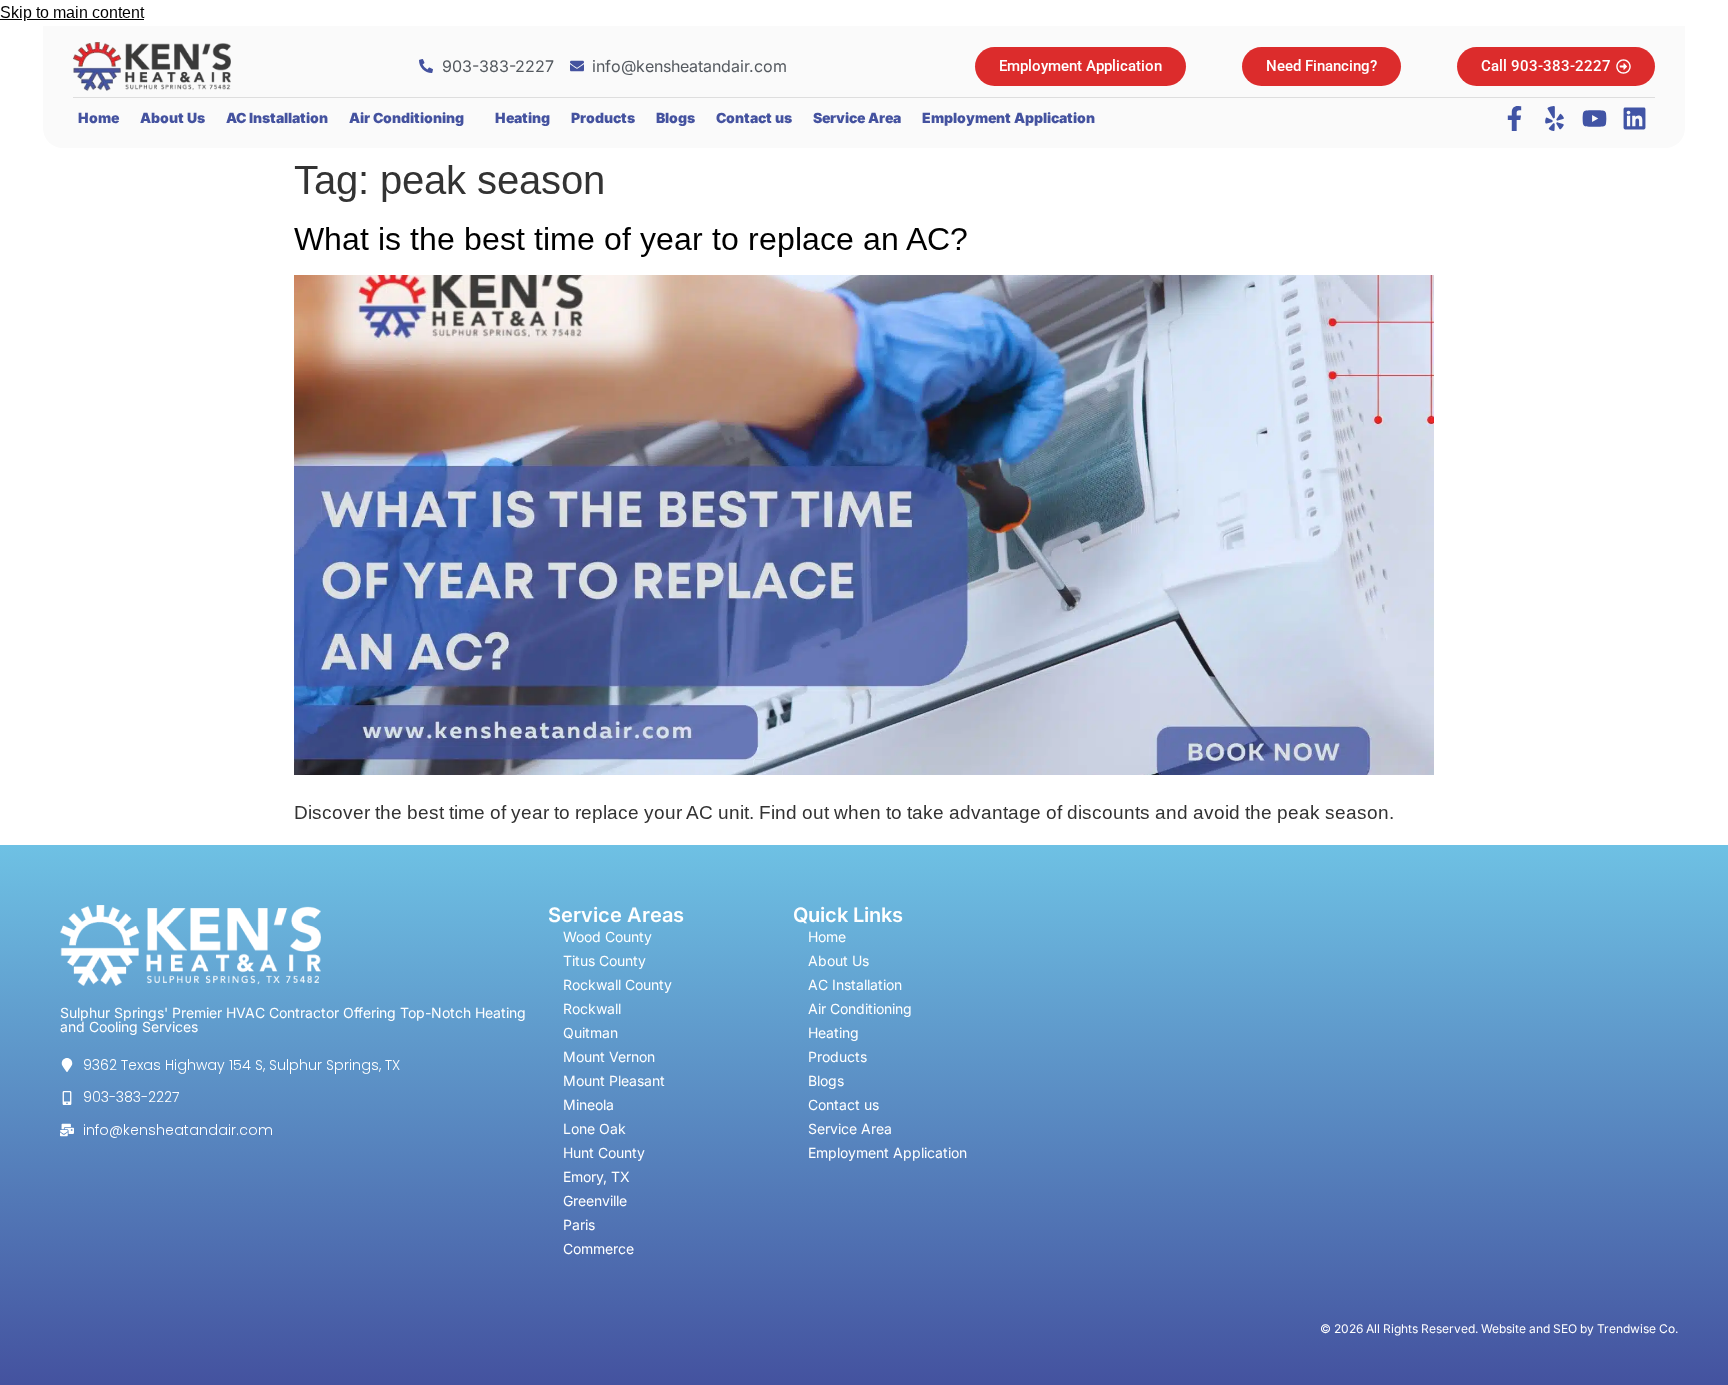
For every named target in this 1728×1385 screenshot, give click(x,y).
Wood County (607, 936)
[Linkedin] (1635, 118)
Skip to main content (72, 12)
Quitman (590, 1032)
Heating (522, 117)
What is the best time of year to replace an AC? (631, 239)
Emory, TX (596, 1176)
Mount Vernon (609, 1056)
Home (98, 117)
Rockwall (592, 1008)
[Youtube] (1595, 118)
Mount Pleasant (614, 1080)
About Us (172, 117)
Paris (579, 1224)
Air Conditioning (406, 117)
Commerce (598, 1248)
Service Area (857, 117)
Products (603, 117)
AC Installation (277, 117)
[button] (411, 118)
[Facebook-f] (1515, 118)
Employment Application (1008, 117)
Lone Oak (594, 1128)
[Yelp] (1555, 118)
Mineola (588, 1104)
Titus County (604, 960)
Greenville (595, 1200)
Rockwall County (617, 984)
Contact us (754, 117)
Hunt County (604, 1152)
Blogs (675, 117)
